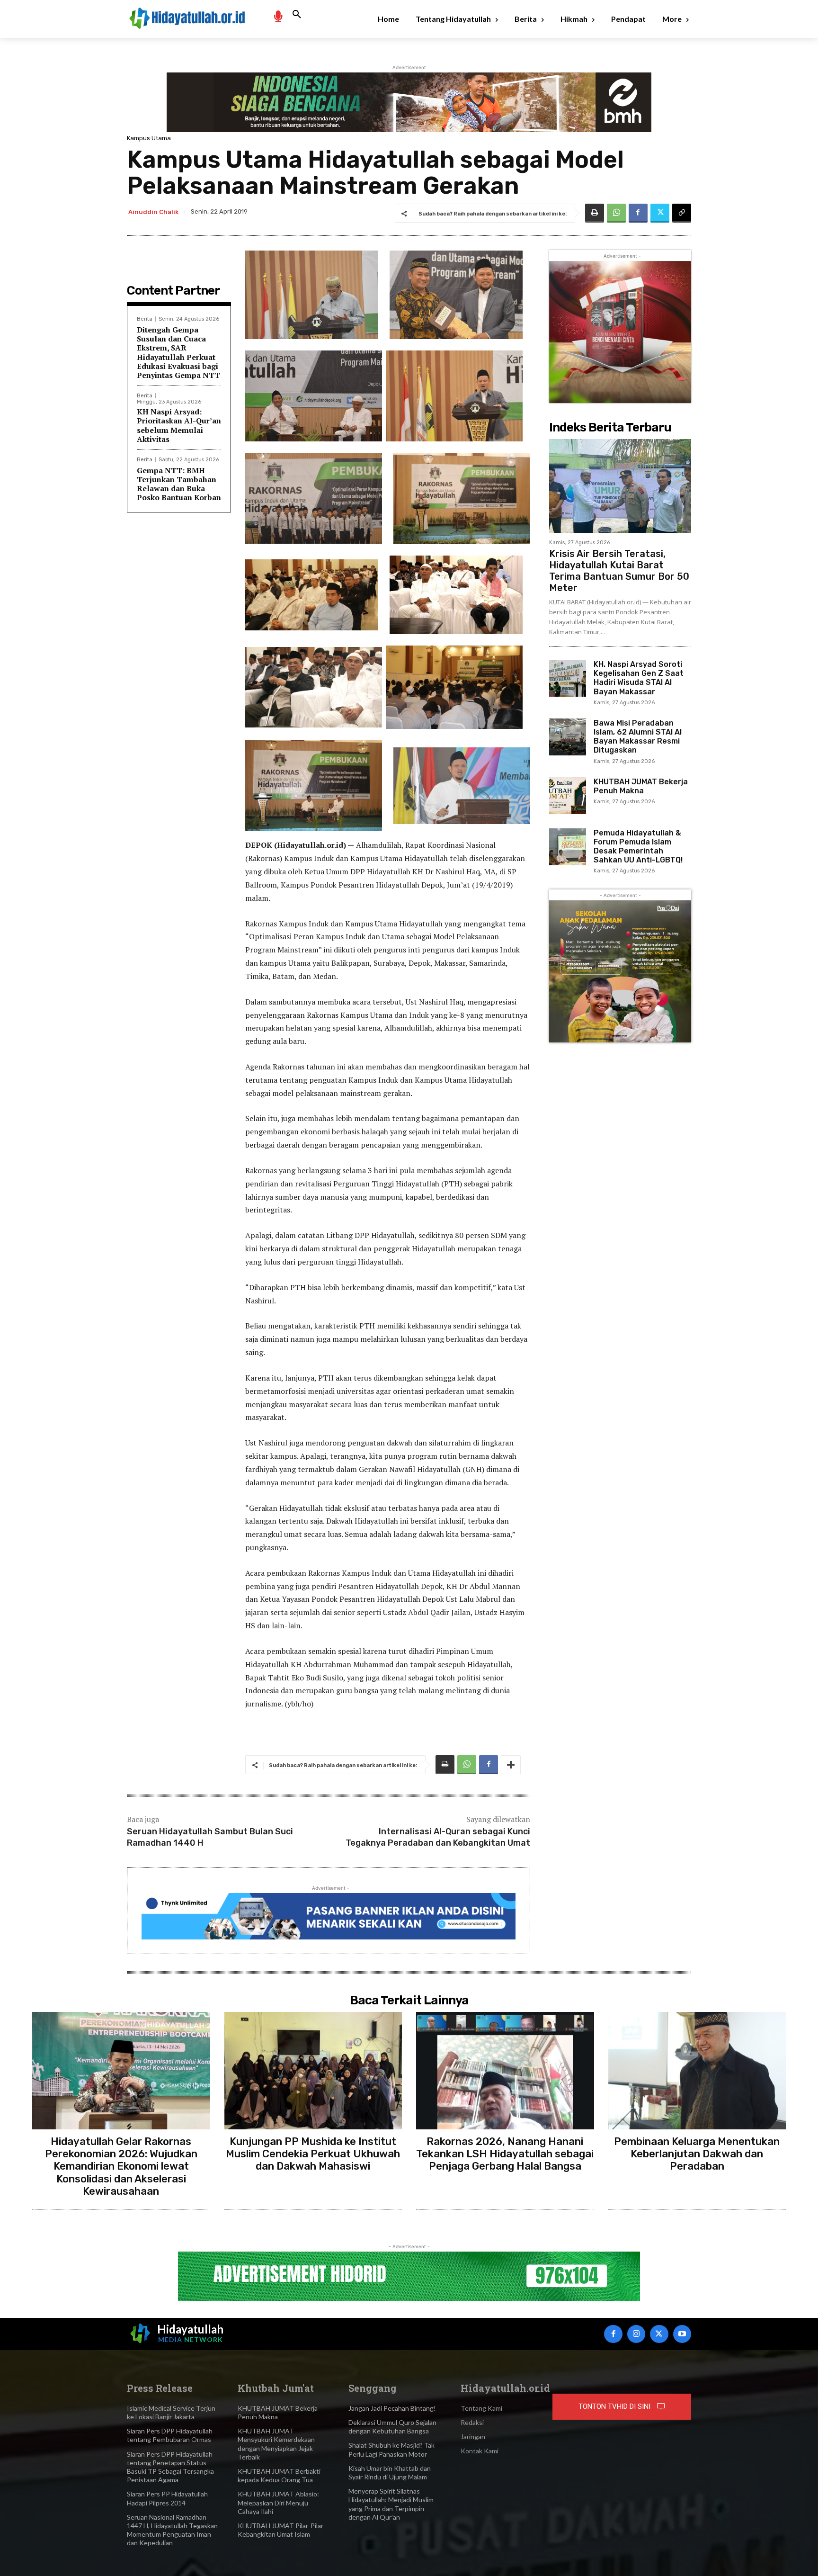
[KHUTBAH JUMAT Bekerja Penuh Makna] (568, 796)
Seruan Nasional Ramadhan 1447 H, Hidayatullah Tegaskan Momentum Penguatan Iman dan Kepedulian (172, 2530)
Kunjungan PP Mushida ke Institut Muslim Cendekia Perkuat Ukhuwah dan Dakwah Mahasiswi (313, 2154)
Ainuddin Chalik (153, 212)
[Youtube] (682, 2334)
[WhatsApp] (616, 213)
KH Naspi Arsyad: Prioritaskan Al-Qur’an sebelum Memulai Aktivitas (179, 425)
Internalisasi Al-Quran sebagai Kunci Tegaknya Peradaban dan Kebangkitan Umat (438, 1837)
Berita (145, 319)
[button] (297, 15)
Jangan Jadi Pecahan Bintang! (392, 2408)
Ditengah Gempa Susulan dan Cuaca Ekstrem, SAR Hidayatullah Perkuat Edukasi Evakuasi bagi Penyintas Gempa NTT (178, 352)
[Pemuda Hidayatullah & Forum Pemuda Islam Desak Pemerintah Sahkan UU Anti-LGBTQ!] (568, 847)
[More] (511, 1765)
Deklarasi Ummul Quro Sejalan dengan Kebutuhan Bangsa (392, 2427)
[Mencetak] (595, 213)
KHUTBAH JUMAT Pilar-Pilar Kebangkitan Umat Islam (280, 2530)
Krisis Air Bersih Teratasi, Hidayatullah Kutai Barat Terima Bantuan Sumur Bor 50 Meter (619, 571)
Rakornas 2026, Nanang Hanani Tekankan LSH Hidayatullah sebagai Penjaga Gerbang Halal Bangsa (505, 2154)
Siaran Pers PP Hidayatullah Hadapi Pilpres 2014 (167, 2498)
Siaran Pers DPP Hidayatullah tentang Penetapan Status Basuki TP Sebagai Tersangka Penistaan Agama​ (170, 2467)
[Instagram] (636, 2334)
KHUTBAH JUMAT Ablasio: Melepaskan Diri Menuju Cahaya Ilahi (278, 2502)
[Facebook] (638, 213)
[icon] (278, 16)
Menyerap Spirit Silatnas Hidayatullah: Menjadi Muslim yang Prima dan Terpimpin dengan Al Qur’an (391, 2504)
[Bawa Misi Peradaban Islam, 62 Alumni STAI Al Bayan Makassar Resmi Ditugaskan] (568, 737)
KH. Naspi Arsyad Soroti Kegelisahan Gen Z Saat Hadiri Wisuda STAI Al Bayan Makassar (639, 678)
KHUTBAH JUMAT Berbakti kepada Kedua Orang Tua (279, 2475)
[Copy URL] (682, 213)
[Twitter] (660, 213)
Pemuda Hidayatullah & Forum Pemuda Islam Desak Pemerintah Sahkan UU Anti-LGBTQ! (638, 847)
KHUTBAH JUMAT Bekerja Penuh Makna (641, 786)
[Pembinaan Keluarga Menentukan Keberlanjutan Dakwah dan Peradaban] (697, 2071)
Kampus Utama (149, 138)
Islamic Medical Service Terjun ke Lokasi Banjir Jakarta (171, 2412)
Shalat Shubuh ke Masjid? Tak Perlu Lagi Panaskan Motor (391, 2449)
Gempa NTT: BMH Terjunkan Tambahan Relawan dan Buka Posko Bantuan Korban (179, 484)
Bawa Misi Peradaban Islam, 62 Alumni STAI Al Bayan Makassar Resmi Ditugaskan (638, 737)
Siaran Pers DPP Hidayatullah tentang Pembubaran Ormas (170, 2435)
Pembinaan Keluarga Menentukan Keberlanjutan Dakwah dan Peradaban (697, 2154)
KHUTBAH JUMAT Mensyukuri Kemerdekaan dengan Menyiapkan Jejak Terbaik (276, 2444)
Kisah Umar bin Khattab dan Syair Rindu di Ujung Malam (390, 2473)
